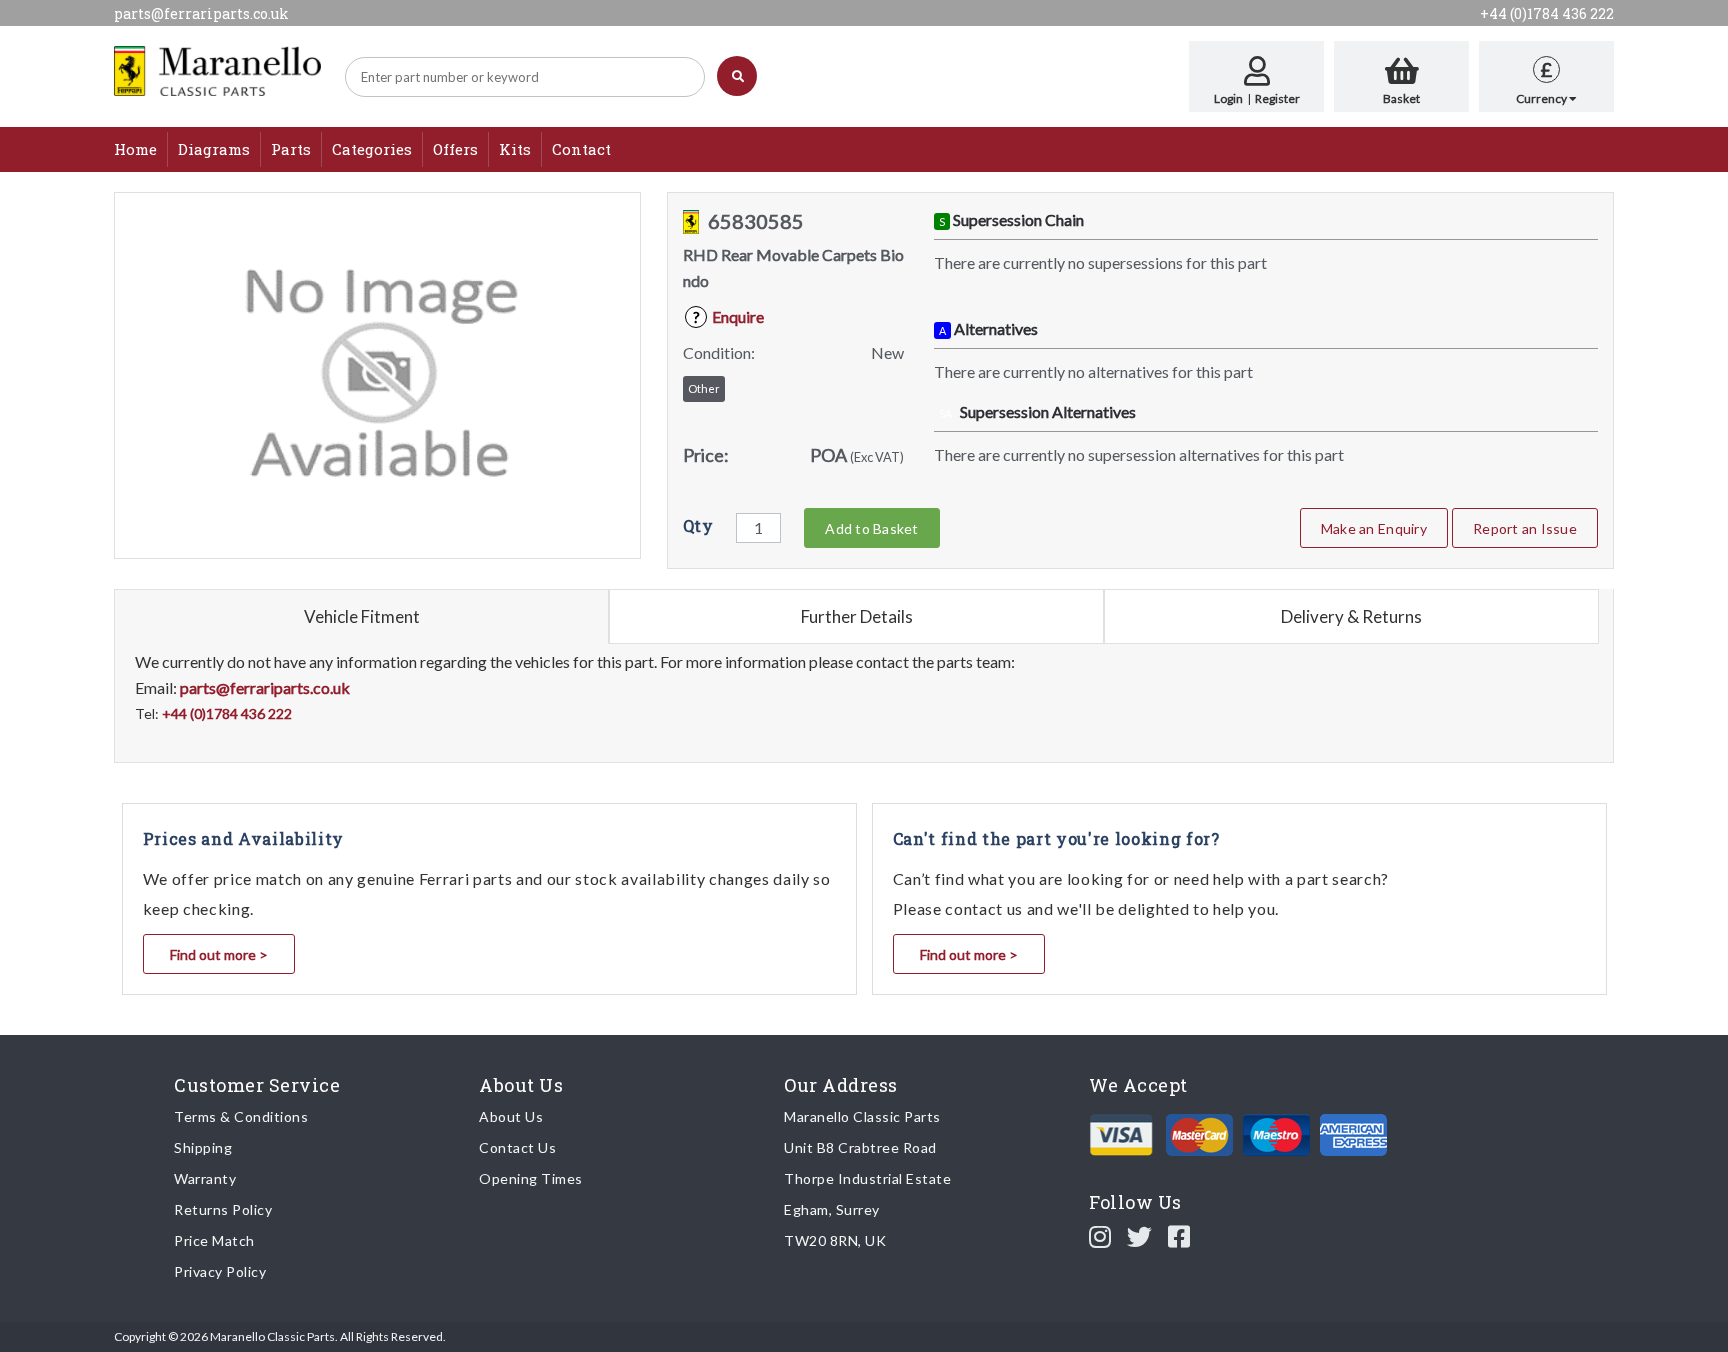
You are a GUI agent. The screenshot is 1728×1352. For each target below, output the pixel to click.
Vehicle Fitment (362, 616)
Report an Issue (1525, 528)
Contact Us (517, 1147)
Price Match (214, 1240)
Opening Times (531, 1178)
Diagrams (214, 149)
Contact (581, 149)
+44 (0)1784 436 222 (1547, 13)
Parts (291, 149)
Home (135, 149)
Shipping (203, 1147)
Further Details (857, 616)
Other (704, 388)
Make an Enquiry (1374, 528)
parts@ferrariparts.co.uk (201, 13)
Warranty (205, 1178)
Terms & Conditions (241, 1116)
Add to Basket (871, 528)
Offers (455, 149)
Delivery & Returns (1351, 616)
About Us (511, 1116)
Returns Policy (223, 1209)
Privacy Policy (220, 1271)
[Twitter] (1140, 1236)
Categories (372, 149)
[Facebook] (1179, 1236)
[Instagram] (1100, 1236)
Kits (515, 149)
